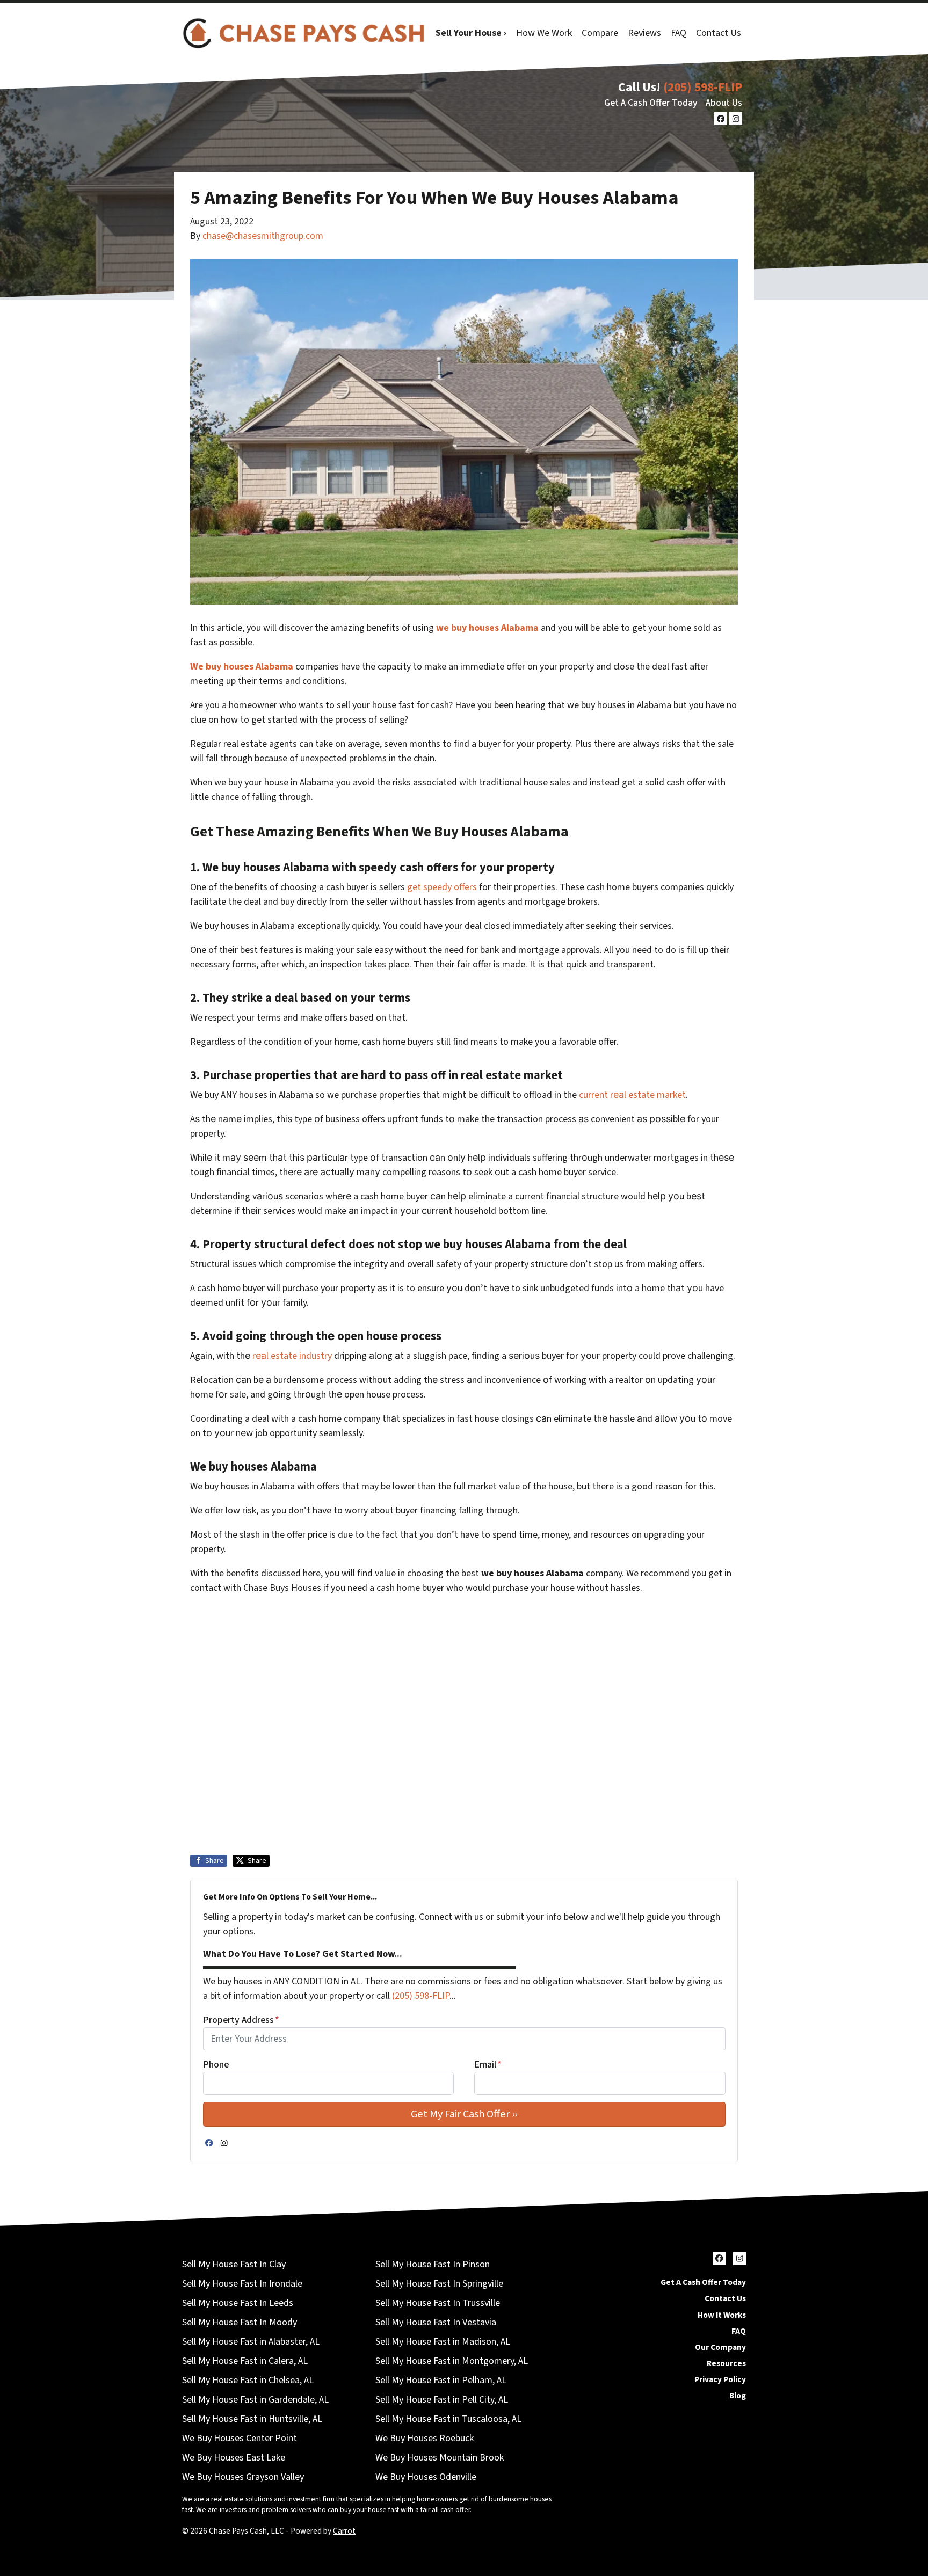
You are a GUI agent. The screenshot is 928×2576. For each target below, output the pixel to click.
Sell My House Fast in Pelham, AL (441, 2380)
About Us (724, 103)
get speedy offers (442, 887)
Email (488, 2065)
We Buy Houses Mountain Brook (440, 2458)
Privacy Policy (720, 2379)
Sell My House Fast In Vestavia (436, 2322)
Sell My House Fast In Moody (240, 2322)
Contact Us (719, 33)
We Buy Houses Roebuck (425, 2438)
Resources (726, 2363)
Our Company (720, 2347)
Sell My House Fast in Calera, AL (245, 2361)
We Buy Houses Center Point (240, 2438)
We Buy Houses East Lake (234, 2458)
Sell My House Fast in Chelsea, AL (248, 2380)
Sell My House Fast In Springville (439, 2284)
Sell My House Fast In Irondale (242, 2284)
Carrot (344, 2531)
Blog (738, 2396)
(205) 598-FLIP (703, 87)
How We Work (544, 33)
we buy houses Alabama (487, 628)
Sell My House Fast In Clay (234, 2264)
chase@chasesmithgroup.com (263, 236)
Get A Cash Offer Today (651, 103)
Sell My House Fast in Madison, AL (443, 2342)
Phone (216, 2065)
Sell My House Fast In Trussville (438, 2303)
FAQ (679, 33)
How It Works (722, 2315)
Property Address (241, 2020)
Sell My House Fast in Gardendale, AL (255, 2400)
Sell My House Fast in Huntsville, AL (252, 2419)
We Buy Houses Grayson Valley (243, 2477)
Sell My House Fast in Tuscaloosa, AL (448, 2419)
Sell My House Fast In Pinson (433, 2264)
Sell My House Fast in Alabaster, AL (251, 2342)
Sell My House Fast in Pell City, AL (442, 2400)
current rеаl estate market (632, 1095)
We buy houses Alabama (242, 667)
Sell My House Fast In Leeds (238, 2303)
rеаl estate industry (292, 1356)
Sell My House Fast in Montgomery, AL (452, 2361)
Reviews (644, 33)
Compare (600, 33)
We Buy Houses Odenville (426, 2477)
